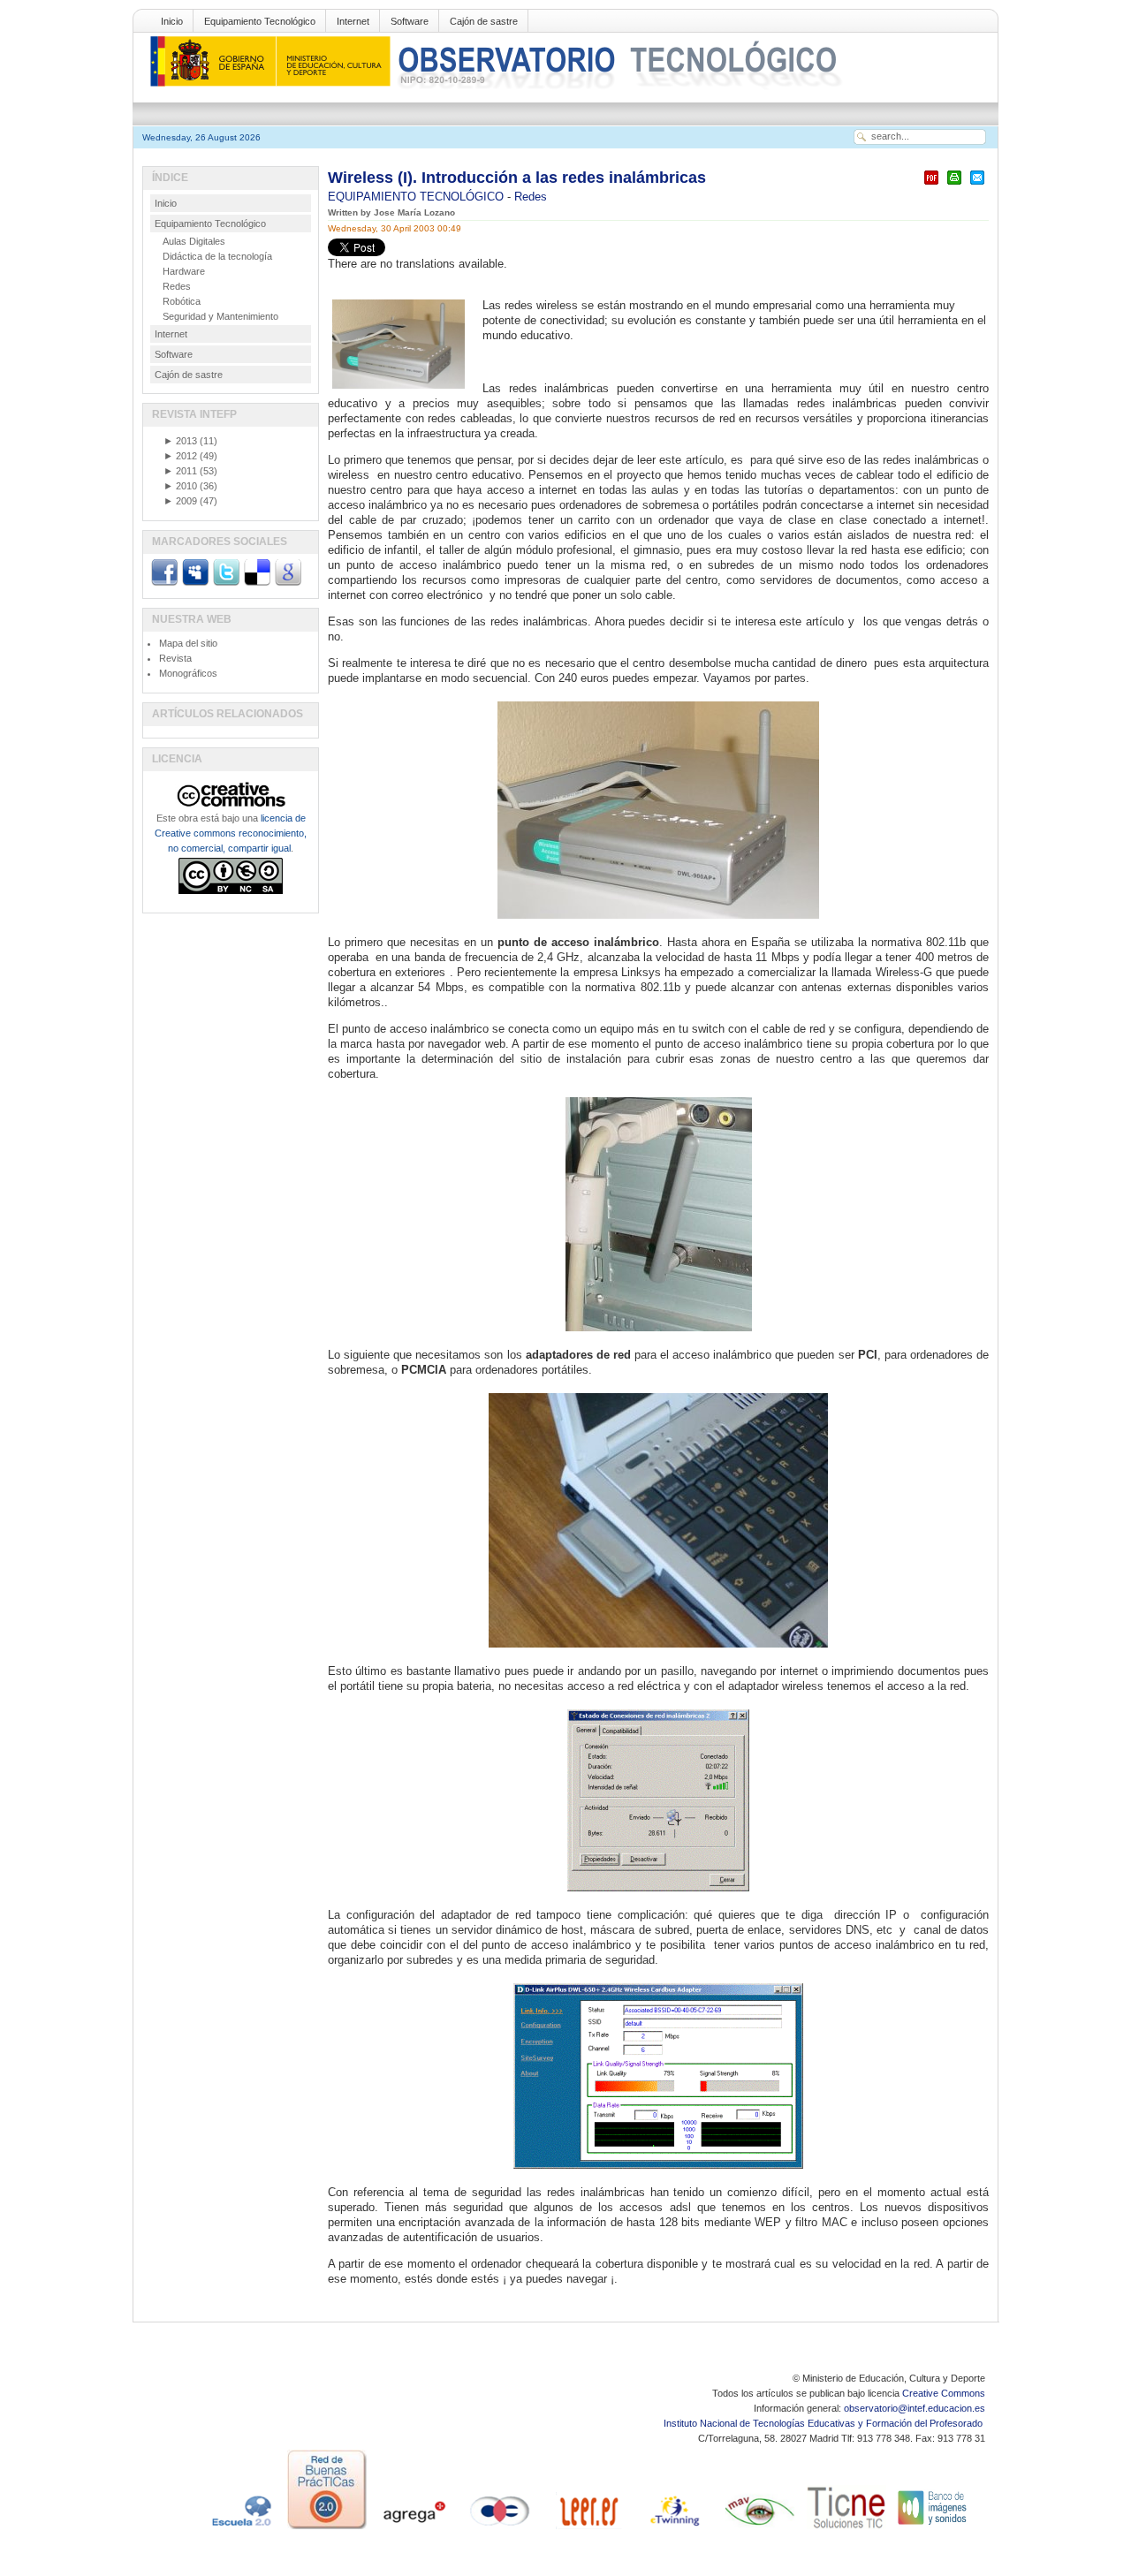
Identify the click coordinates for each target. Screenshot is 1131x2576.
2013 (180, 441)
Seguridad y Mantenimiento (220, 316)
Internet (353, 21)
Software (410, 21)
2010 (180, 486)
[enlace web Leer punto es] (587, 2529)
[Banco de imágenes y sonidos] (933, 2529)
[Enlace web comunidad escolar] (500, 2529)
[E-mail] (977, 185)
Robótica (182, 301)
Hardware (184, 271)
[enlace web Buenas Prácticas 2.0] (327, 2529)
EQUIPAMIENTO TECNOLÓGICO (417, 197)
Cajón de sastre (484, 21)
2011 (180, 471)
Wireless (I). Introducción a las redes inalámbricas (517, 178)
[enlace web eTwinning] (673, 2529)
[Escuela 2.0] (240, 2529)
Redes (531, 197)
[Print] (954, 185)
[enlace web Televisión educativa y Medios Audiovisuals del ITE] (760, 2529)
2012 (180, 456)
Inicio (172, 21)
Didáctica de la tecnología (217, 256)
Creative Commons (944, 2393)
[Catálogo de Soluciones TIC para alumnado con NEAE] (846, 2529)
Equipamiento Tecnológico (260, 21)
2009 (180, 501)
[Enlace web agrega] (414, 2529)
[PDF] (931, 185)
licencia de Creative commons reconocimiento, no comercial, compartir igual (231, 833)
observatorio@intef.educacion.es (915, 2408)
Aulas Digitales (194, 241)
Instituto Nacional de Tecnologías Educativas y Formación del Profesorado (824, 2423)
